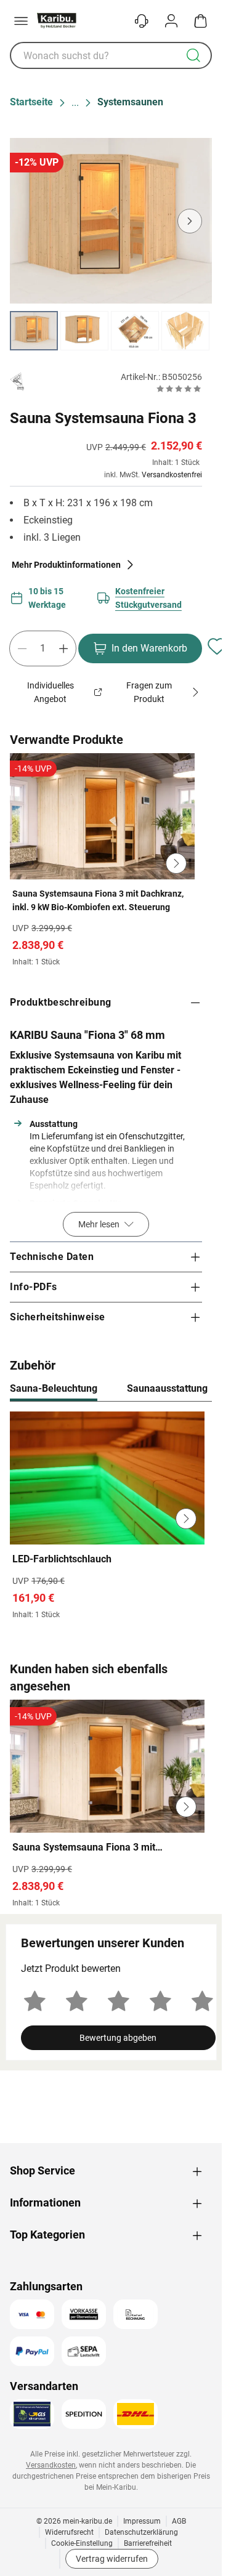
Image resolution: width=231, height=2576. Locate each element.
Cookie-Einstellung (82, 2543)
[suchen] (193, 55)
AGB (179, 2521)
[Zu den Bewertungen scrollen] (179, 389)
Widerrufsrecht (69, 2532)
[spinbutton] (43, 648)
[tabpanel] (111, 1519)
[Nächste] (197, 1389)
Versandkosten (51, 2465)
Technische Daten (52, 1257)
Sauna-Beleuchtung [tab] (54, 1388)
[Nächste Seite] (192, 331)
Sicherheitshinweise (58, 1317)
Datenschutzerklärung (141, 2532)
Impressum (142, 2521)
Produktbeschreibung (61, 1002)
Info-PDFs (34, 1287)
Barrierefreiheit (148, 2543)
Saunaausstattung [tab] (167, 1388)
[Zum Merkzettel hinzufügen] (217, 646)
